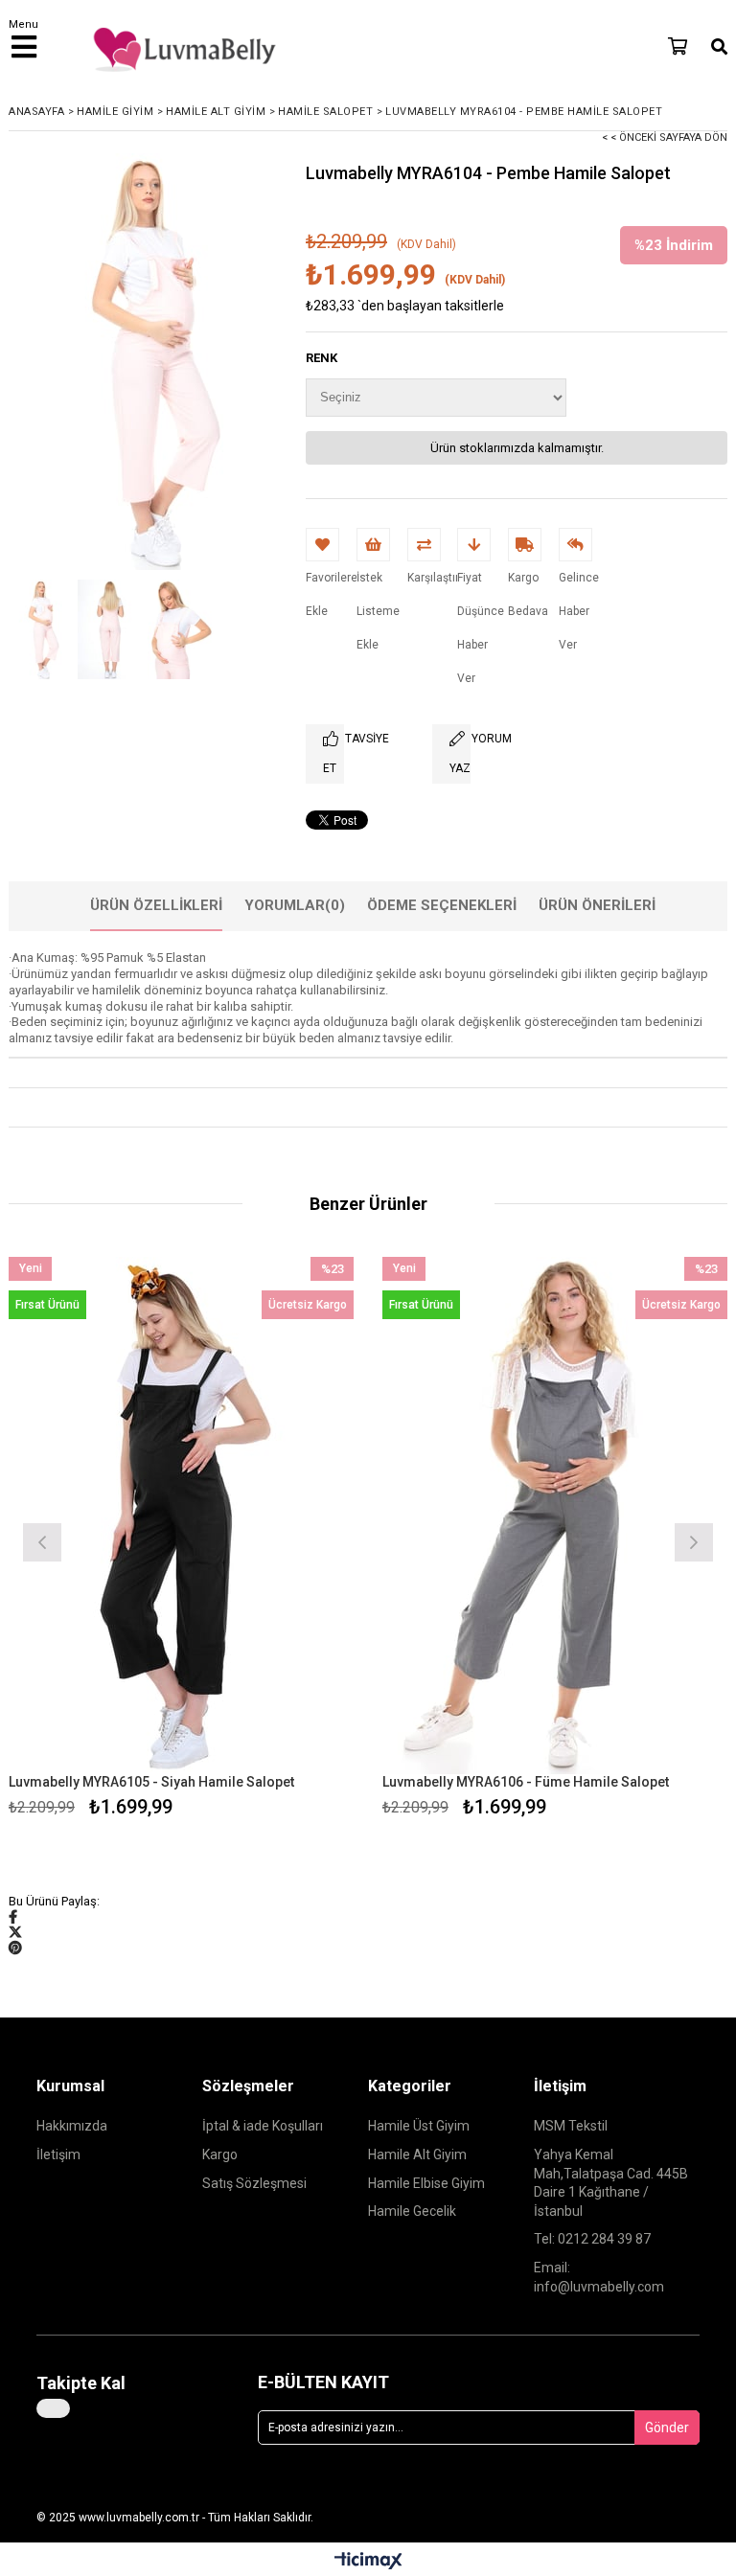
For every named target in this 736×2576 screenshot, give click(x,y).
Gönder (667, 2428)
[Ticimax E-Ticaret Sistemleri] (368, 2562)
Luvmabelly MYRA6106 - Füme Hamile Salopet (526, 1782)
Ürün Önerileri (597, 905)
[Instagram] (53, 2408)
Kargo (220, 2154)
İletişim (58, 2154)
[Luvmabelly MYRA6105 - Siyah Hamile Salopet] (181, 1516)
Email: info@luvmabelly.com (599, 2277)
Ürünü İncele (268, 1540)
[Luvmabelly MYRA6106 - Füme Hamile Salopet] (555, 1516)
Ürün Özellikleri (156, 905)
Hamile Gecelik (412, 2211)
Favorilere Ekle (182, 1540)
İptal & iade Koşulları (263, 2126)
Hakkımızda (72, 2126)
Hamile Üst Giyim (419, 2126)
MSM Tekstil (571, 2126)
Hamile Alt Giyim (417, 2154)
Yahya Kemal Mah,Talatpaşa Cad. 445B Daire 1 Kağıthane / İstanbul (611, 2183)
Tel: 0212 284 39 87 (592, 2239)
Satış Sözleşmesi (254, 2183)
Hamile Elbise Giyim (426, 2183)
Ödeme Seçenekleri (442, 905)
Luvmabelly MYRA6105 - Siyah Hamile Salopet (151, 1782)
